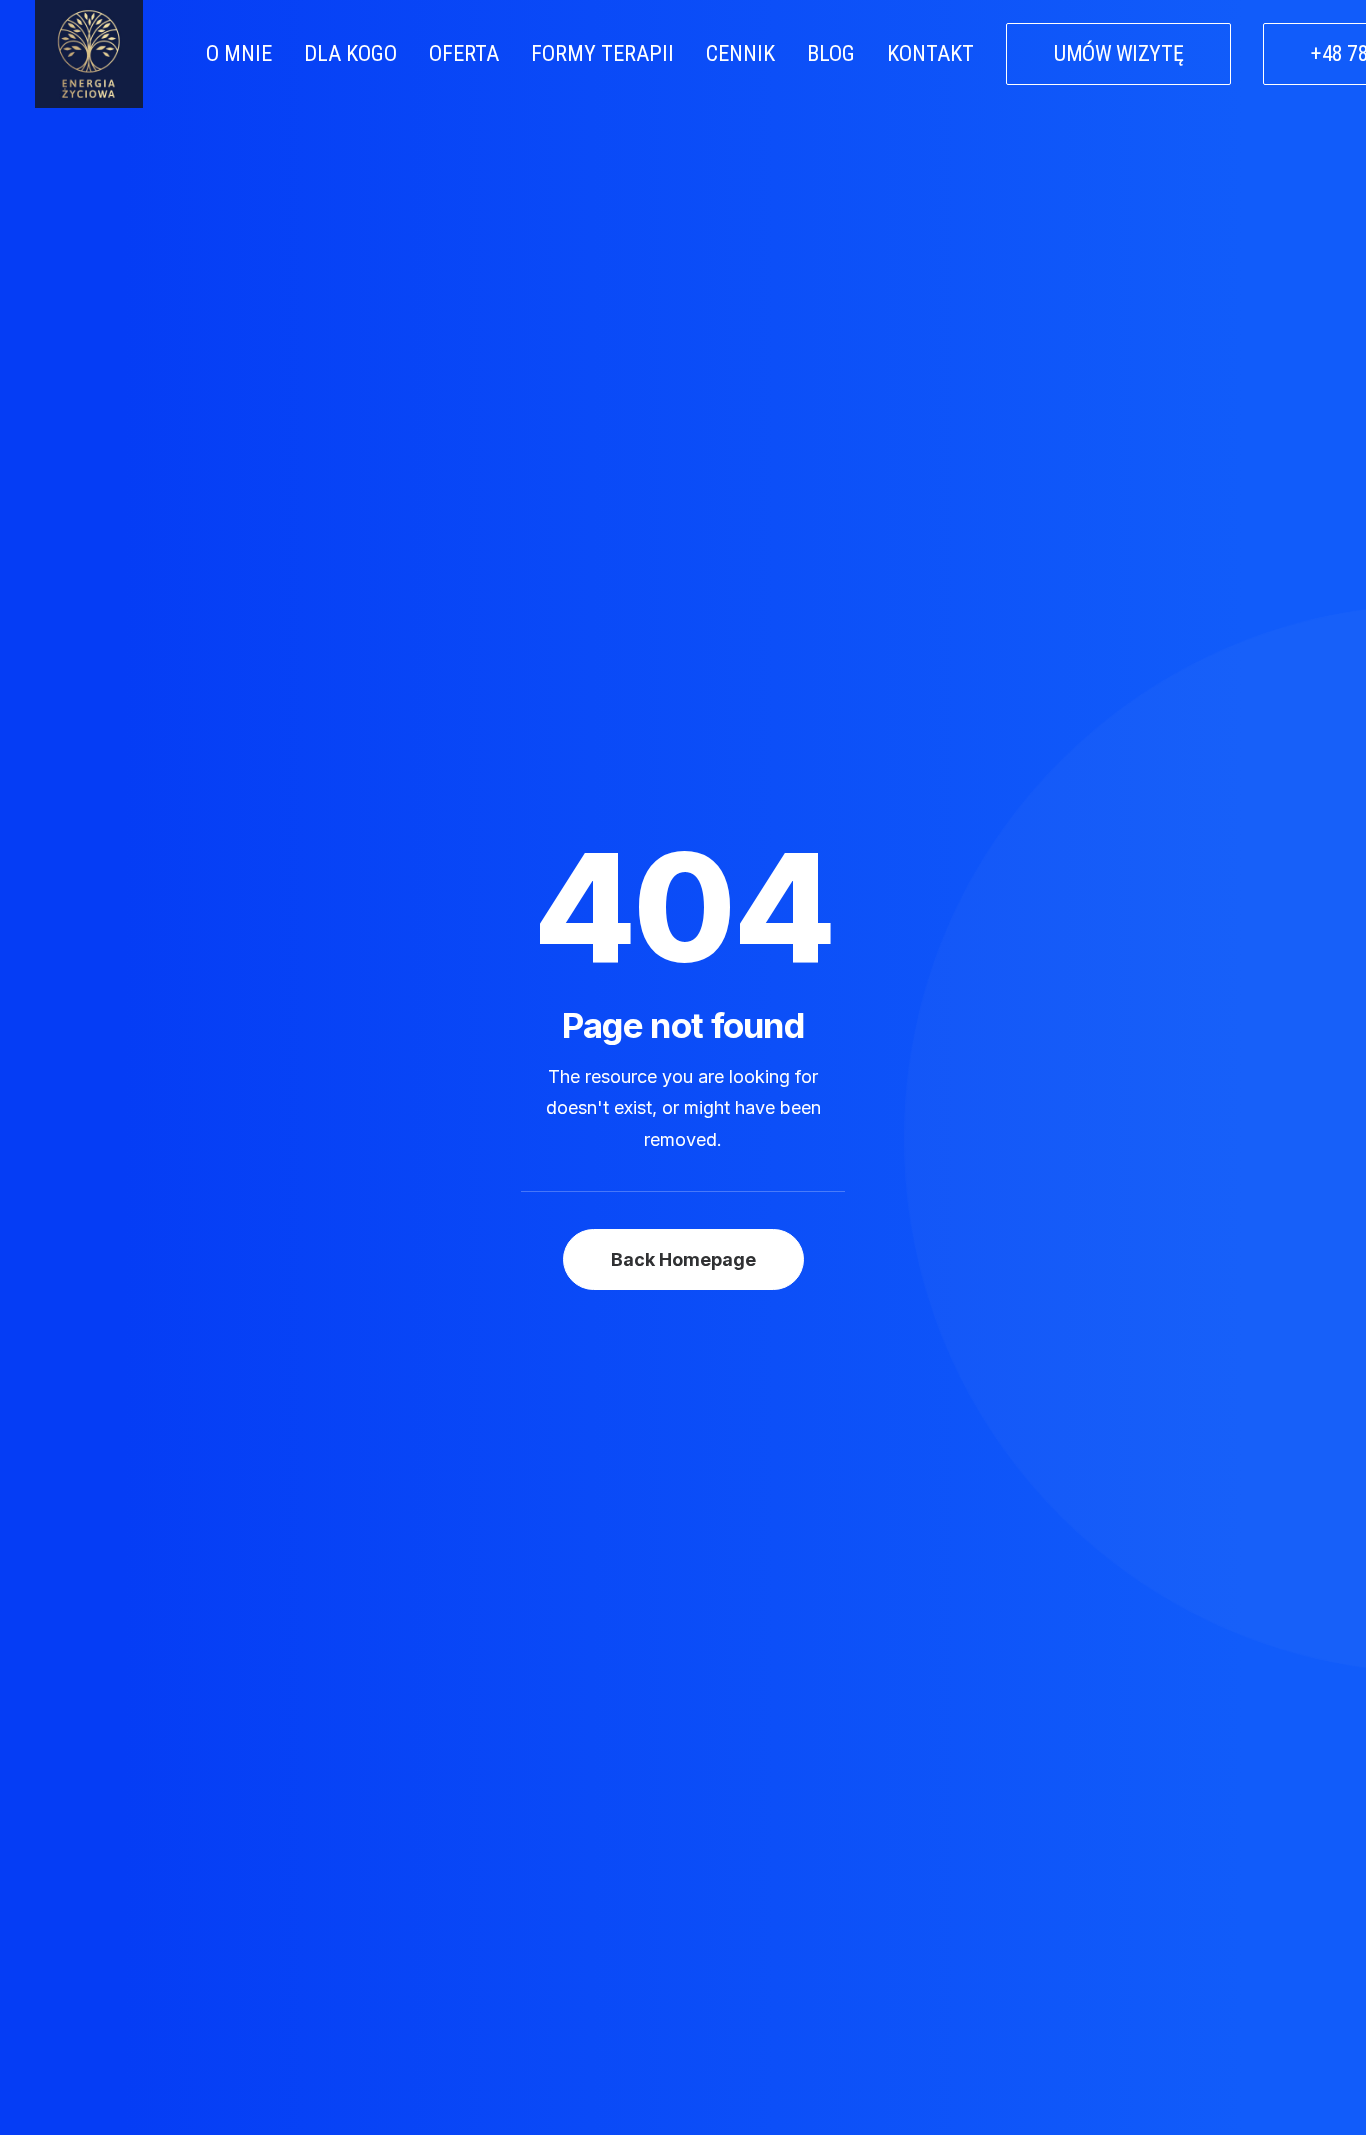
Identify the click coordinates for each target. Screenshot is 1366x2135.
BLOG (831, 53)
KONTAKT (930, 53)
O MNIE (239, 53)
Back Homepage (683, 1259)
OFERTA (464, 53)
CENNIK (740, 53)
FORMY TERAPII (602, 53)
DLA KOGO (350, 53)
